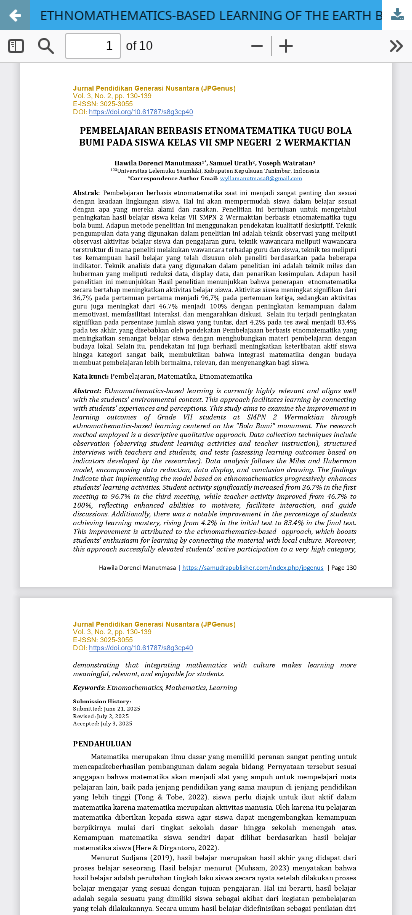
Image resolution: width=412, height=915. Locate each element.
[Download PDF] (397, 15)
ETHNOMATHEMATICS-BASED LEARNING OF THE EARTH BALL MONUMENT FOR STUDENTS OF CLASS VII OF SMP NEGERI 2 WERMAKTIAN (226, 15)
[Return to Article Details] (15, 15)
